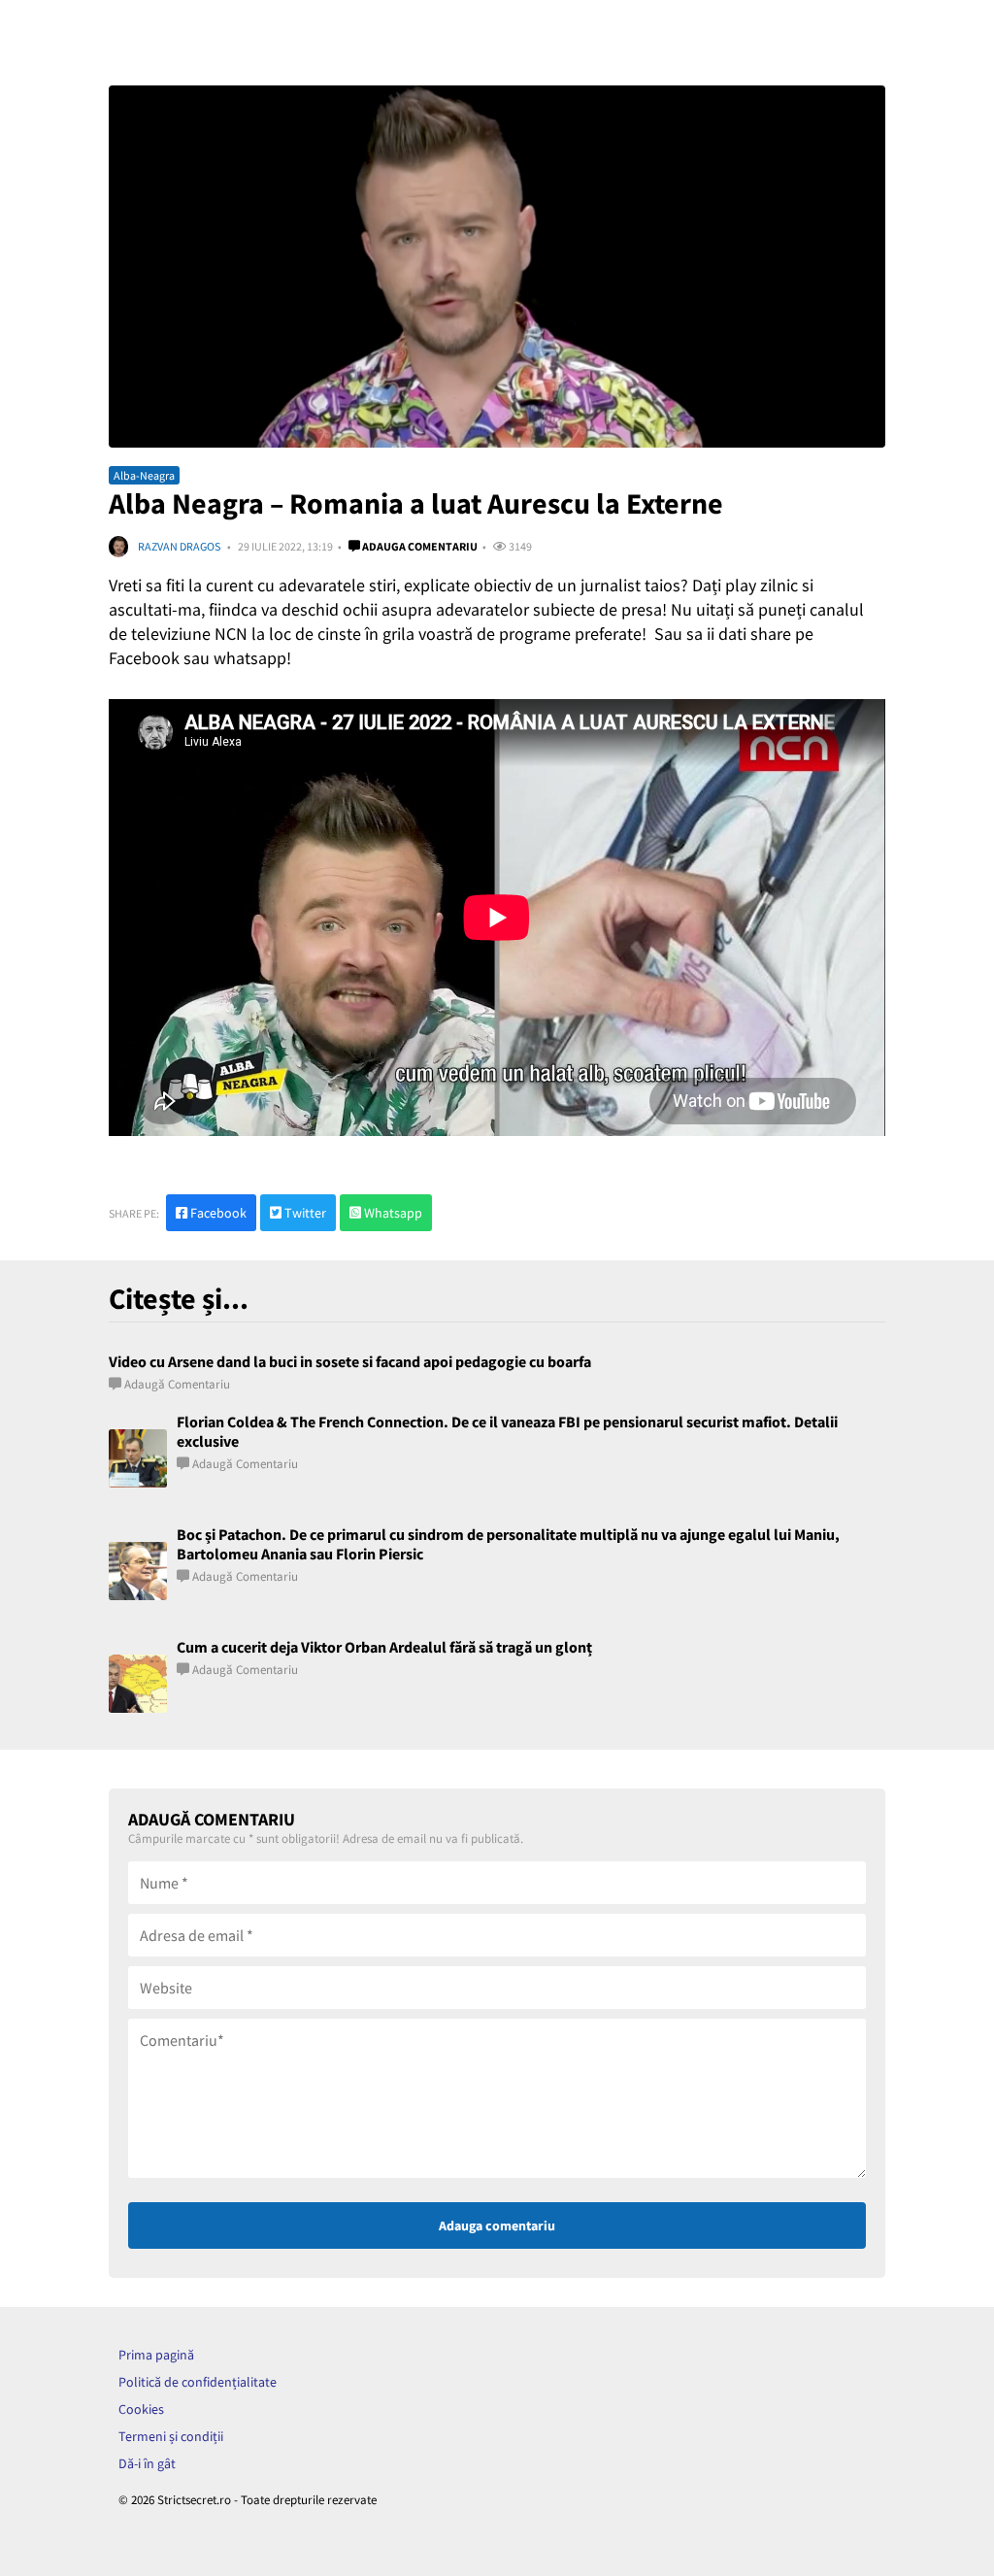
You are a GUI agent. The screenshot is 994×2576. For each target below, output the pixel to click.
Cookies (141, 2409)
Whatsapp (392, 1213)
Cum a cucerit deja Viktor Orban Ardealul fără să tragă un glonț (384, 1647)
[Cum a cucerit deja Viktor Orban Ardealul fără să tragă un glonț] (138, 1684)
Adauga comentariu (419, 546)
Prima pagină (156, 2355)
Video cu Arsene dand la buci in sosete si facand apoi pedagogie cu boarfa (350, 1361)
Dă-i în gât (147, 2463)
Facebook (217, 1213)
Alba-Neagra (144, 475)
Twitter (304, 1213)
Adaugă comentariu (177, 1384)
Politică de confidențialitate (198, 2382)
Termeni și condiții (171, 2436)
